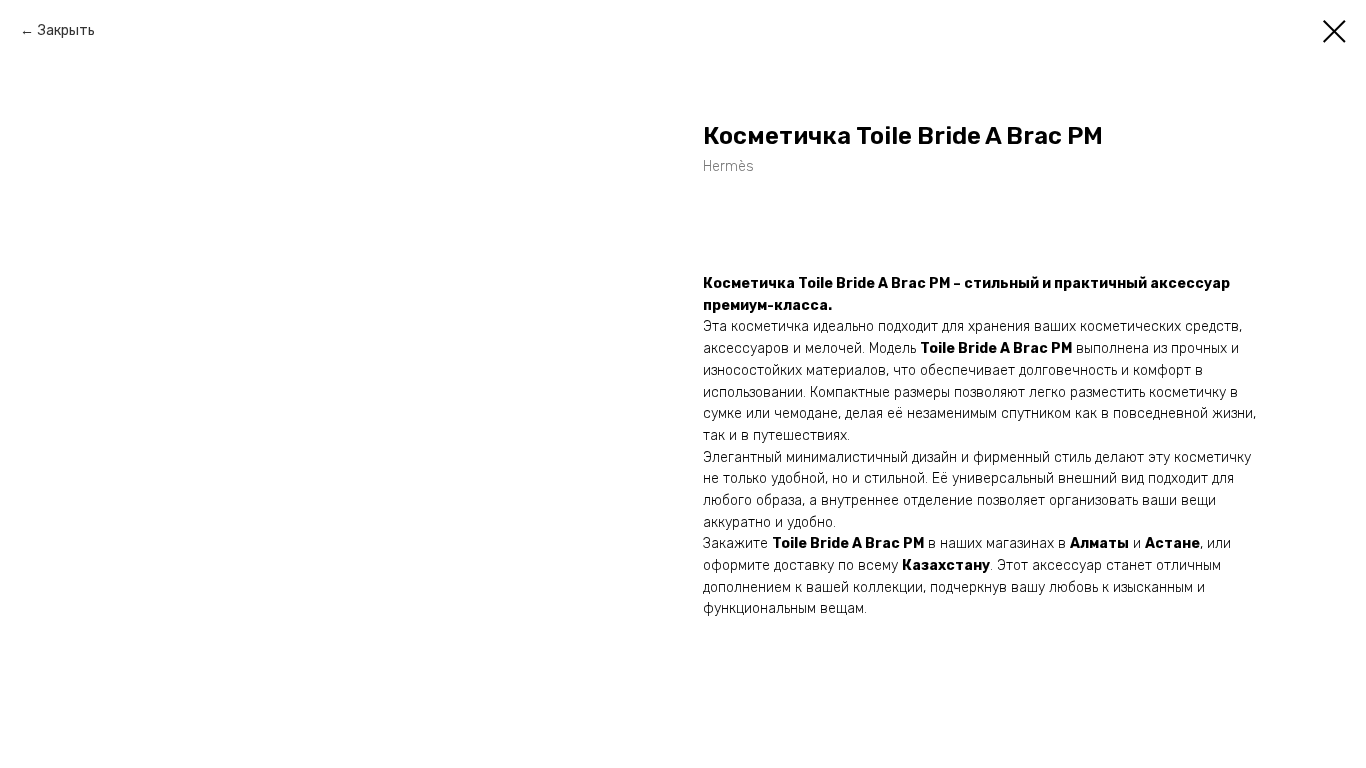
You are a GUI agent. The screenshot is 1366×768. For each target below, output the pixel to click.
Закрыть (66, 30)
